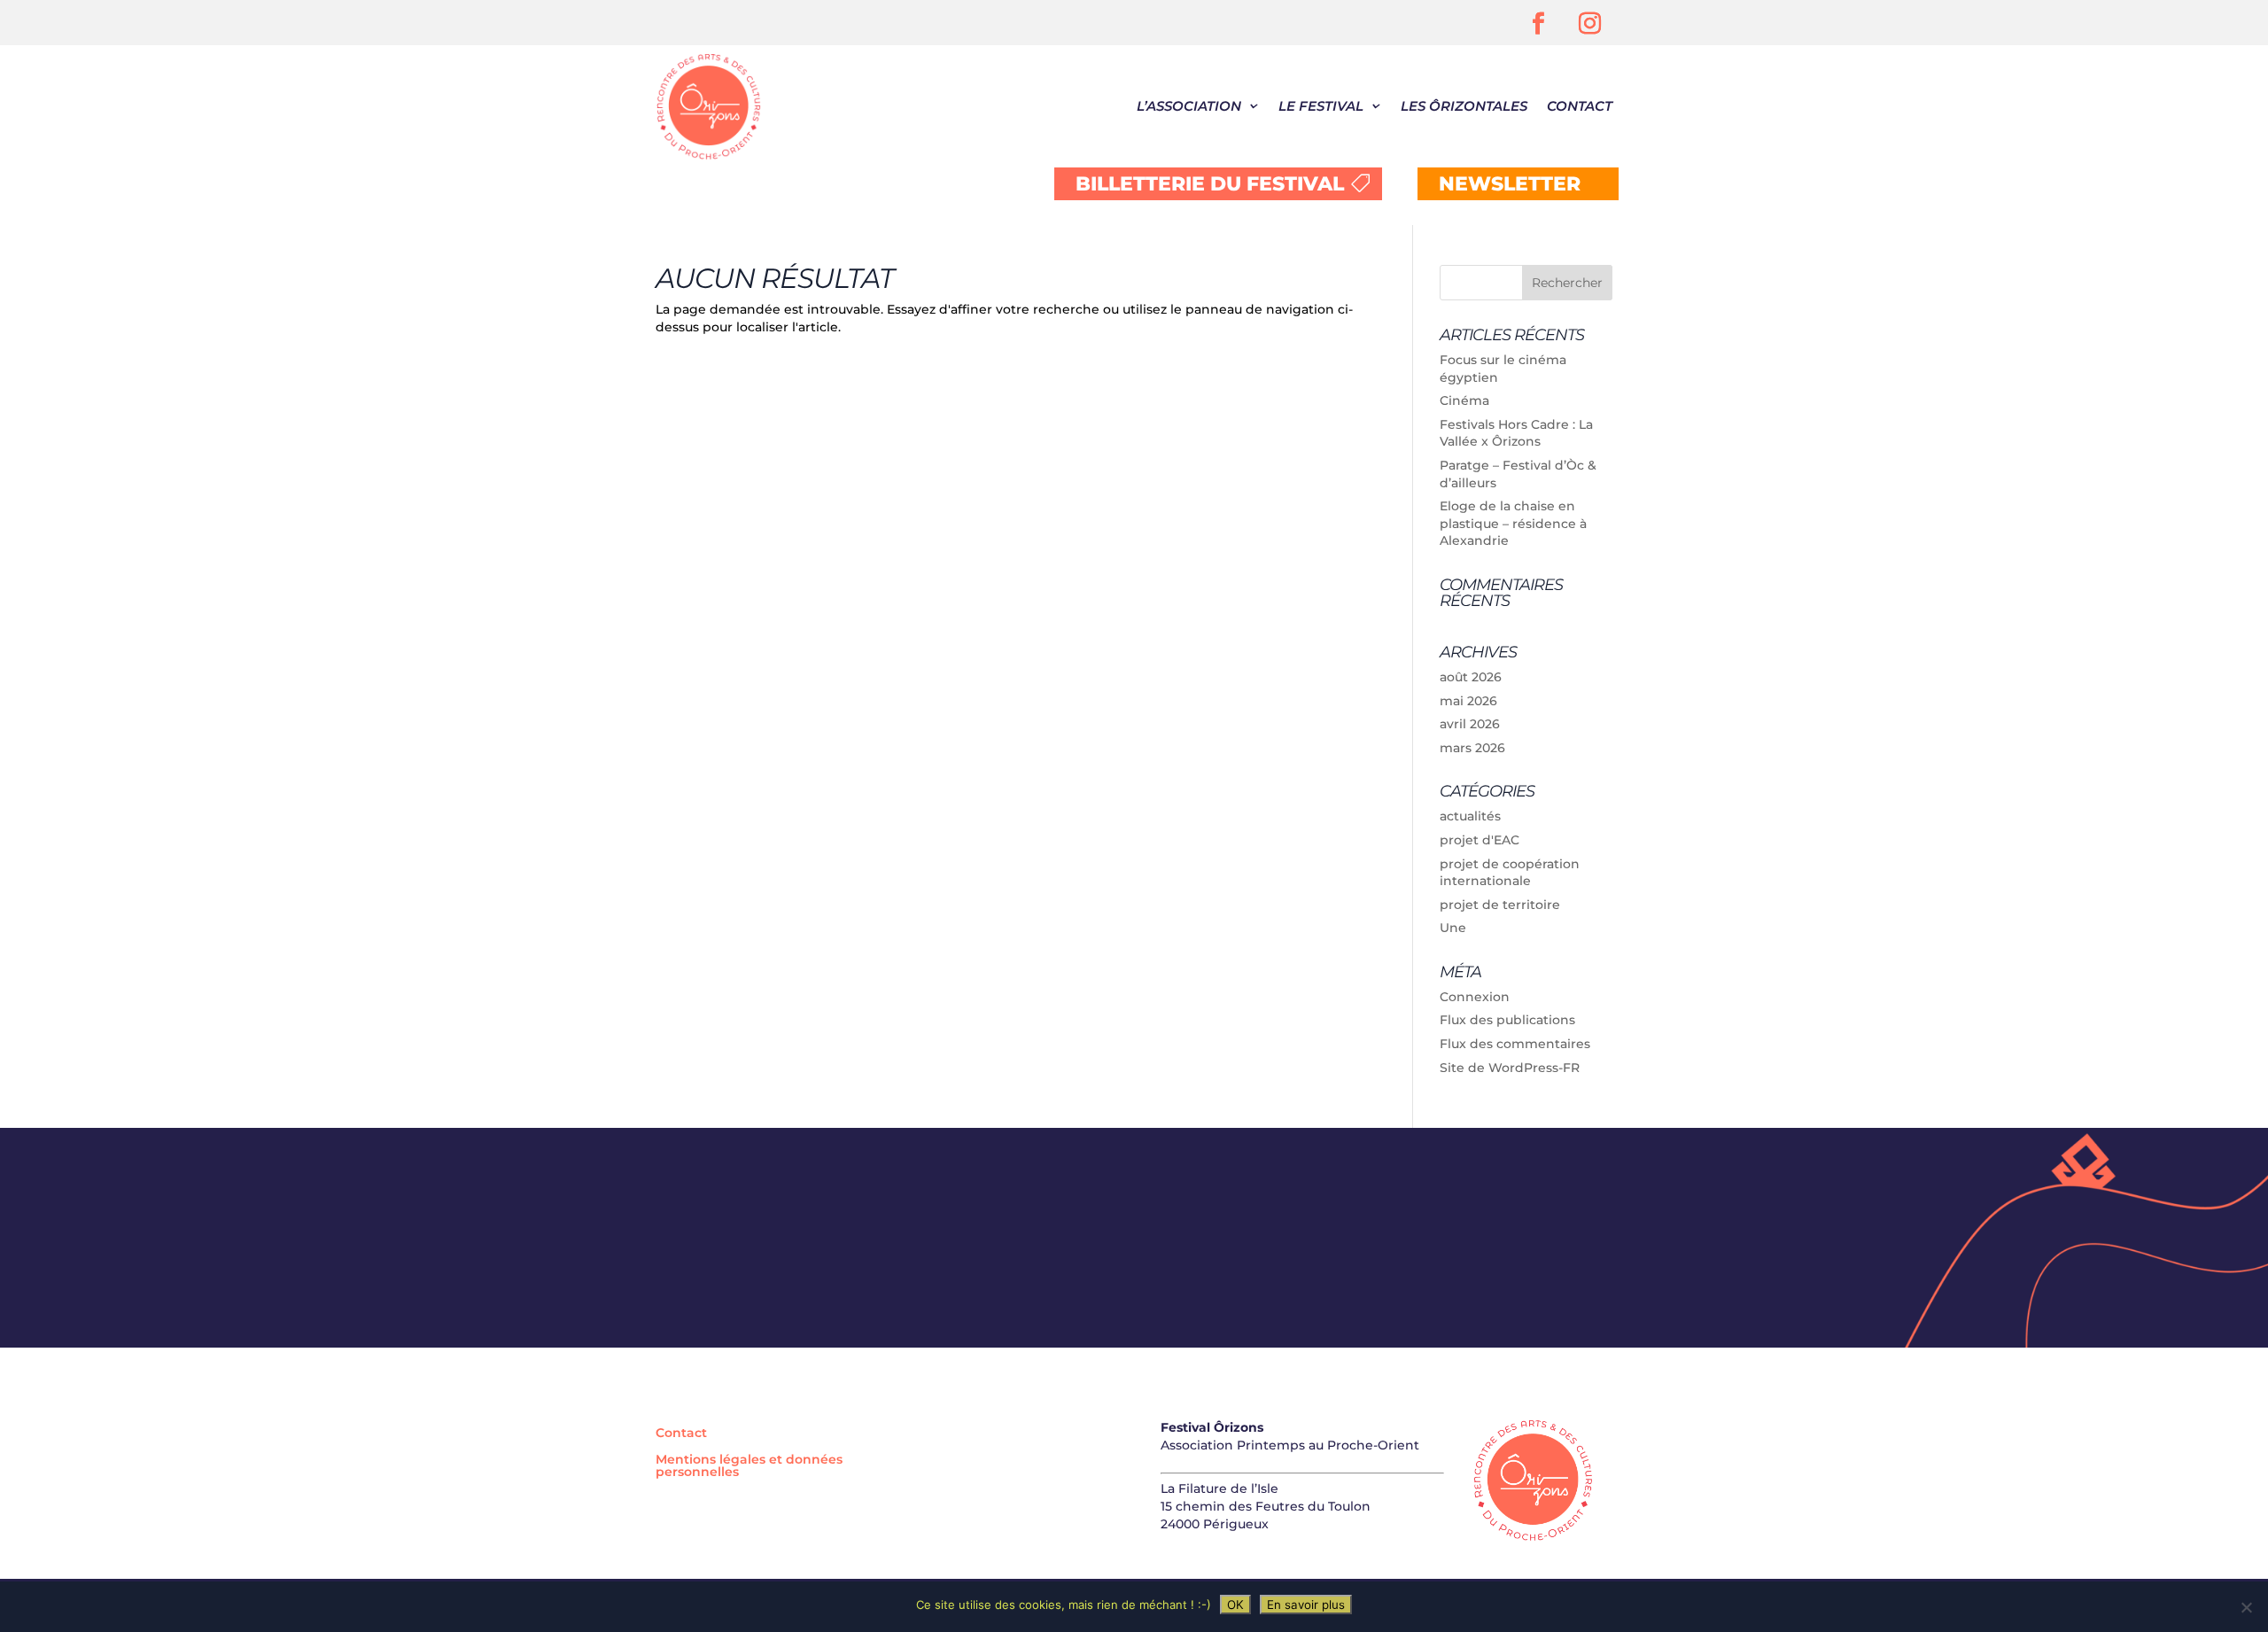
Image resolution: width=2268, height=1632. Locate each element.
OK (1235, 1605)
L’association (1189, 106)
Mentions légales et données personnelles (749, 1466)
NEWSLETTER (1510, 184)
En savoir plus (1306, 1605)
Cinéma (1464, 400)
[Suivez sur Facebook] (1539, 24)
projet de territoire (1500, 905)
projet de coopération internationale (1510, 873)
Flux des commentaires (1515, 1044)
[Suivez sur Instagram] (1590, 24)
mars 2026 (1472, 748)
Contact (1580, 106)
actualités (1470, 816)
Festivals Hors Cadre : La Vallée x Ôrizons (1516, 433)
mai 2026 (1468, 701)
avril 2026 (1470, 724)
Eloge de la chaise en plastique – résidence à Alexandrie (1513, 523)
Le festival (1321, 106)
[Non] (2246, 1607)
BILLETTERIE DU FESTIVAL (1210, 184)
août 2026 (1471, 677)
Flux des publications (1507, 1020)
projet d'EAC (1480, 840)
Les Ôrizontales (1464, 106)
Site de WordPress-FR (1510, 1068)
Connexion (1475, 997)
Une (1453, 928)
